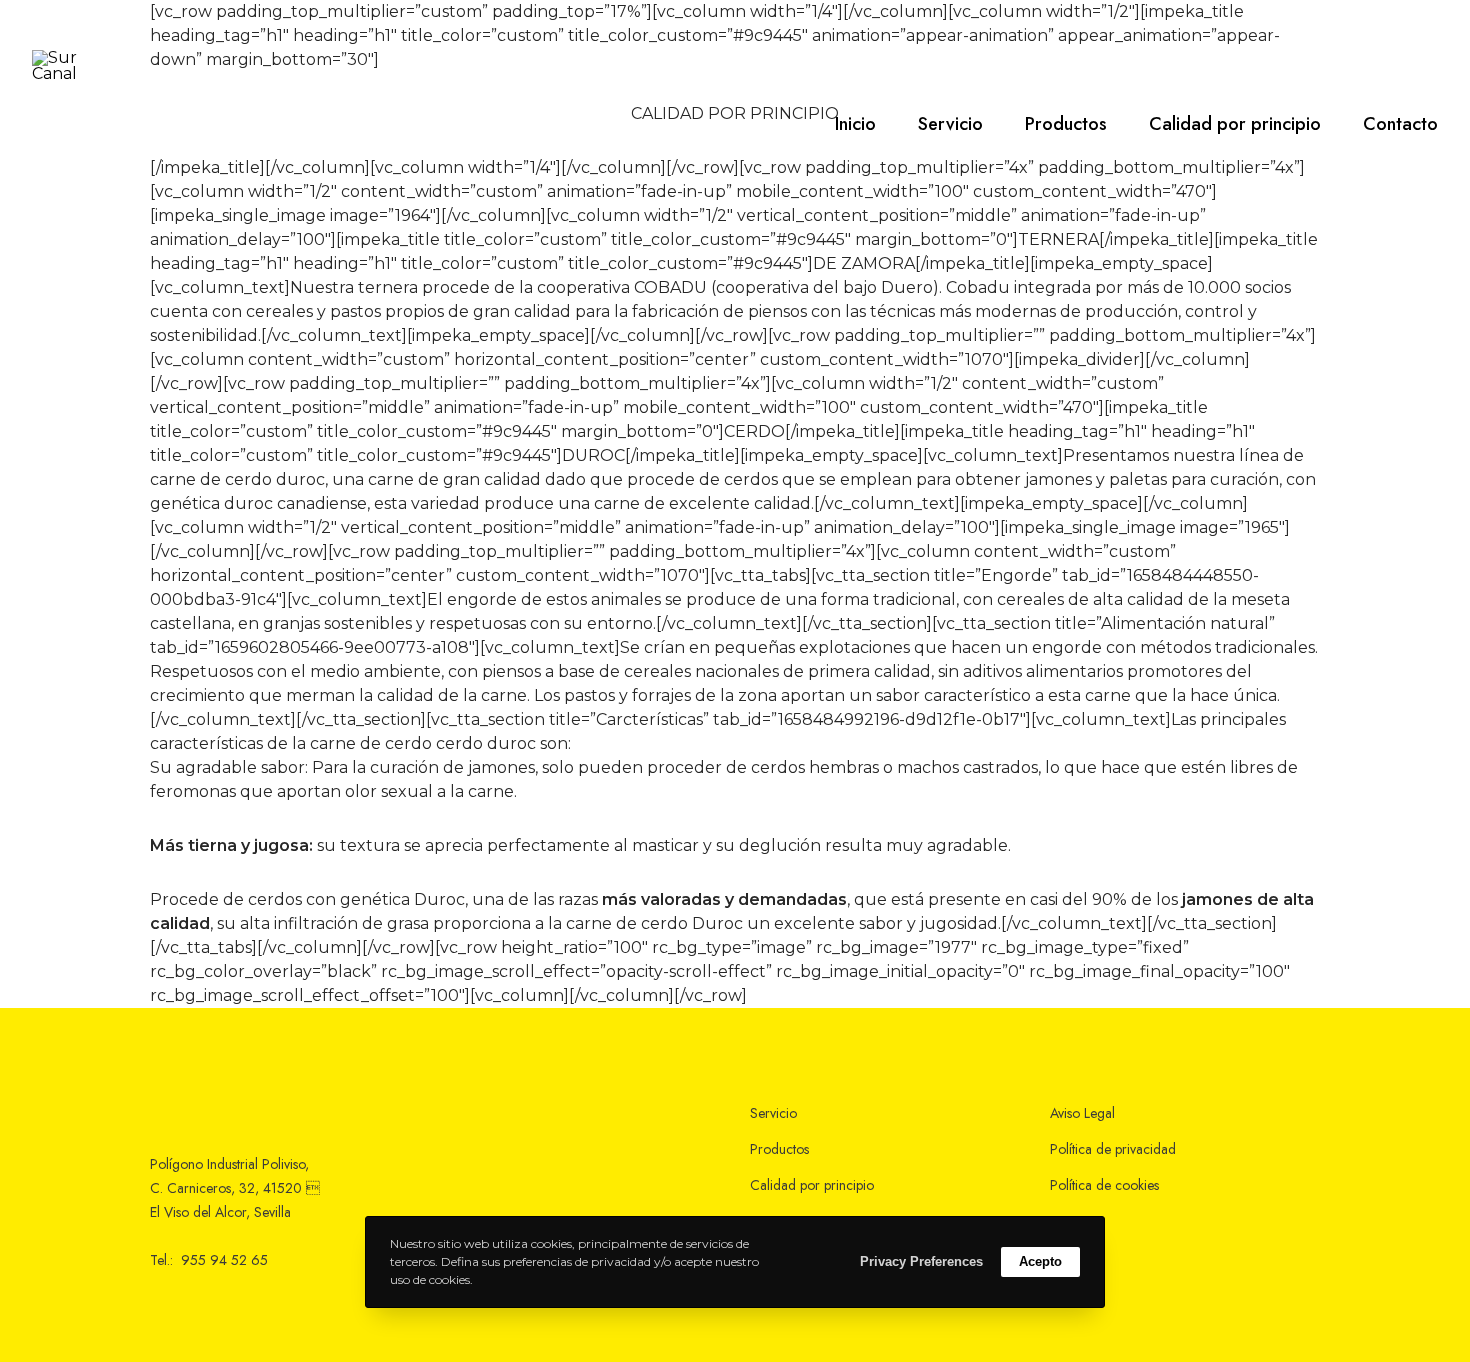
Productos (779, 1149)
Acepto (1040, 1261)
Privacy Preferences (921, 1261)
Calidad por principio (812, 1185)
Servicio (773, 1113)
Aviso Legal (1082, 1113)
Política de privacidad (1113, 1149)
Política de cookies (1104, 1185)
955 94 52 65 (224, 1260)
